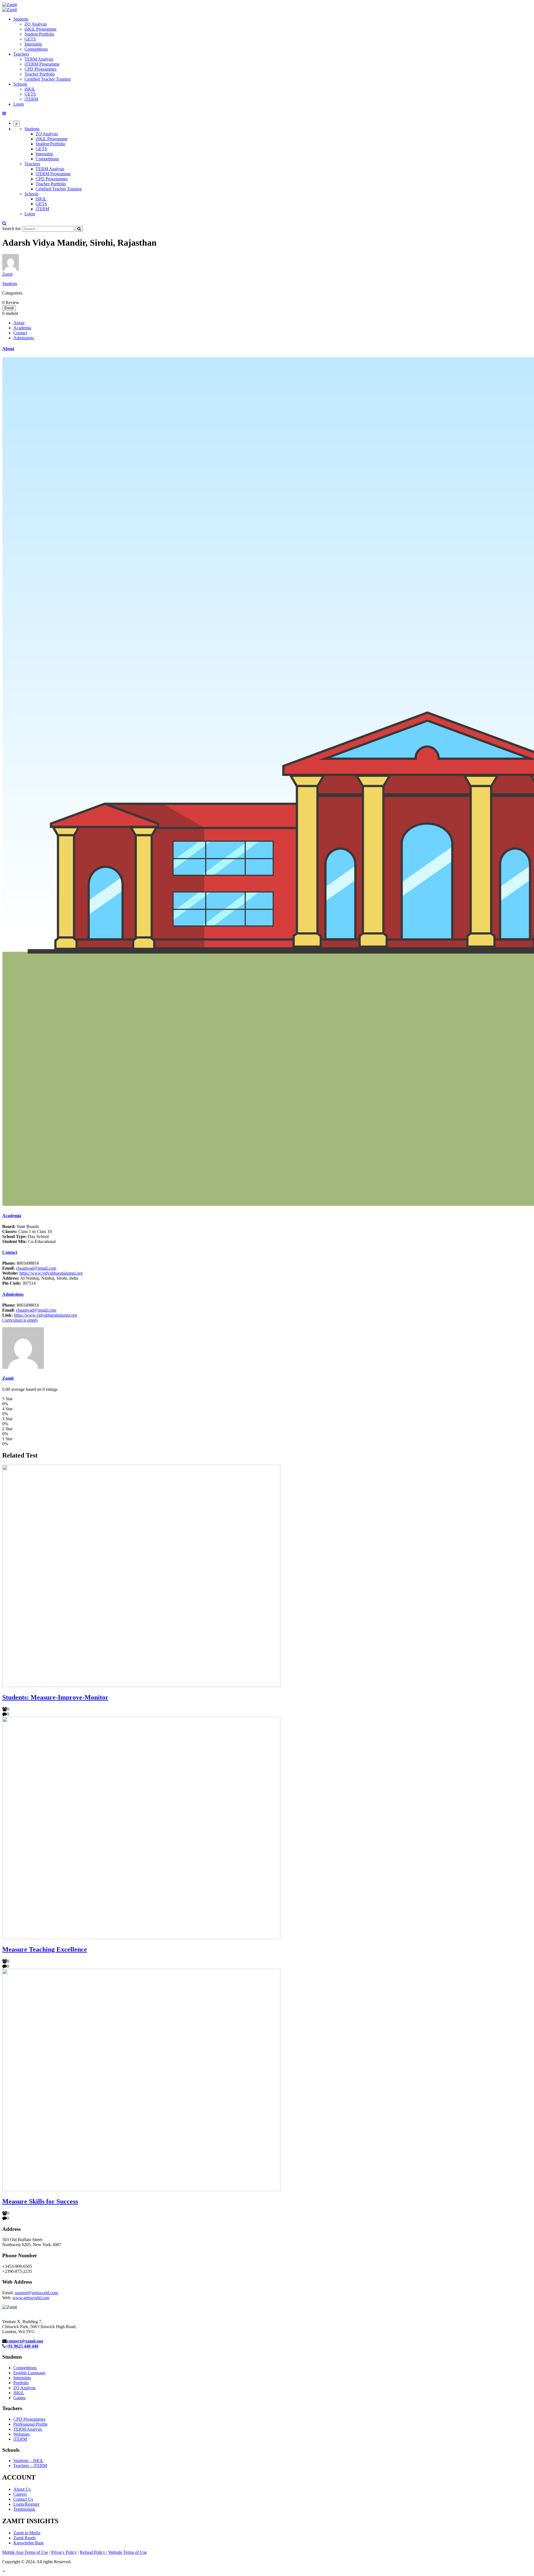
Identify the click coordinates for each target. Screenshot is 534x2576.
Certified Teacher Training (48, 79)
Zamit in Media (27, 2533)
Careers (20, 2494)
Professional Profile (30, 2424)
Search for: (12, 229)
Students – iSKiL (29, 2461)
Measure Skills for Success (40, 2201)
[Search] (79, 229)
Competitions (36, 49)
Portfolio (21, 2383)
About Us (22, 2489)
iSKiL (30, 89)
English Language (29, 2373)
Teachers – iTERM (30, 2466)
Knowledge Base (29, 2543)
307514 (19, 1283)
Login (19, 104)
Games (19, 2398)
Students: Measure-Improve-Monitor (55, 1697)
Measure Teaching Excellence (45, 1949)
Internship (33, 44)
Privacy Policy (64, 2552)
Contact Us (23, 2499)
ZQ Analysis (36, 24)
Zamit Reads (24, 2538)
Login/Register (26, 2504)
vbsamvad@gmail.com (36, 1268)
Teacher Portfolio (40, 74)
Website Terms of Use (128, 2552)
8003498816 (21, 1263)
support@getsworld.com (36, 2293)
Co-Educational (29, 1241)
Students (21, 19)
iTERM (31, 99)
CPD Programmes (40, 69)
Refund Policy (93, 2552)
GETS (30, 39)
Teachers (21, 54)
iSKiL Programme (40, 29)
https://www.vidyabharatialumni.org (51, 1273)
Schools (20, 84)
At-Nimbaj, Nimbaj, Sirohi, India (40, 1278)
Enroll (9, 308)
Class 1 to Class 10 (27, 1231)
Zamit (7, 274)
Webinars (22, 2434)
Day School (25, 1236)
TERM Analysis (39, 59)
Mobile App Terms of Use (25, 2552)
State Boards (21, 1226)
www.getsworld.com (31, 2298)
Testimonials (24, 2509)
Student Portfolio (39, 34)
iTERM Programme (42, 64)
